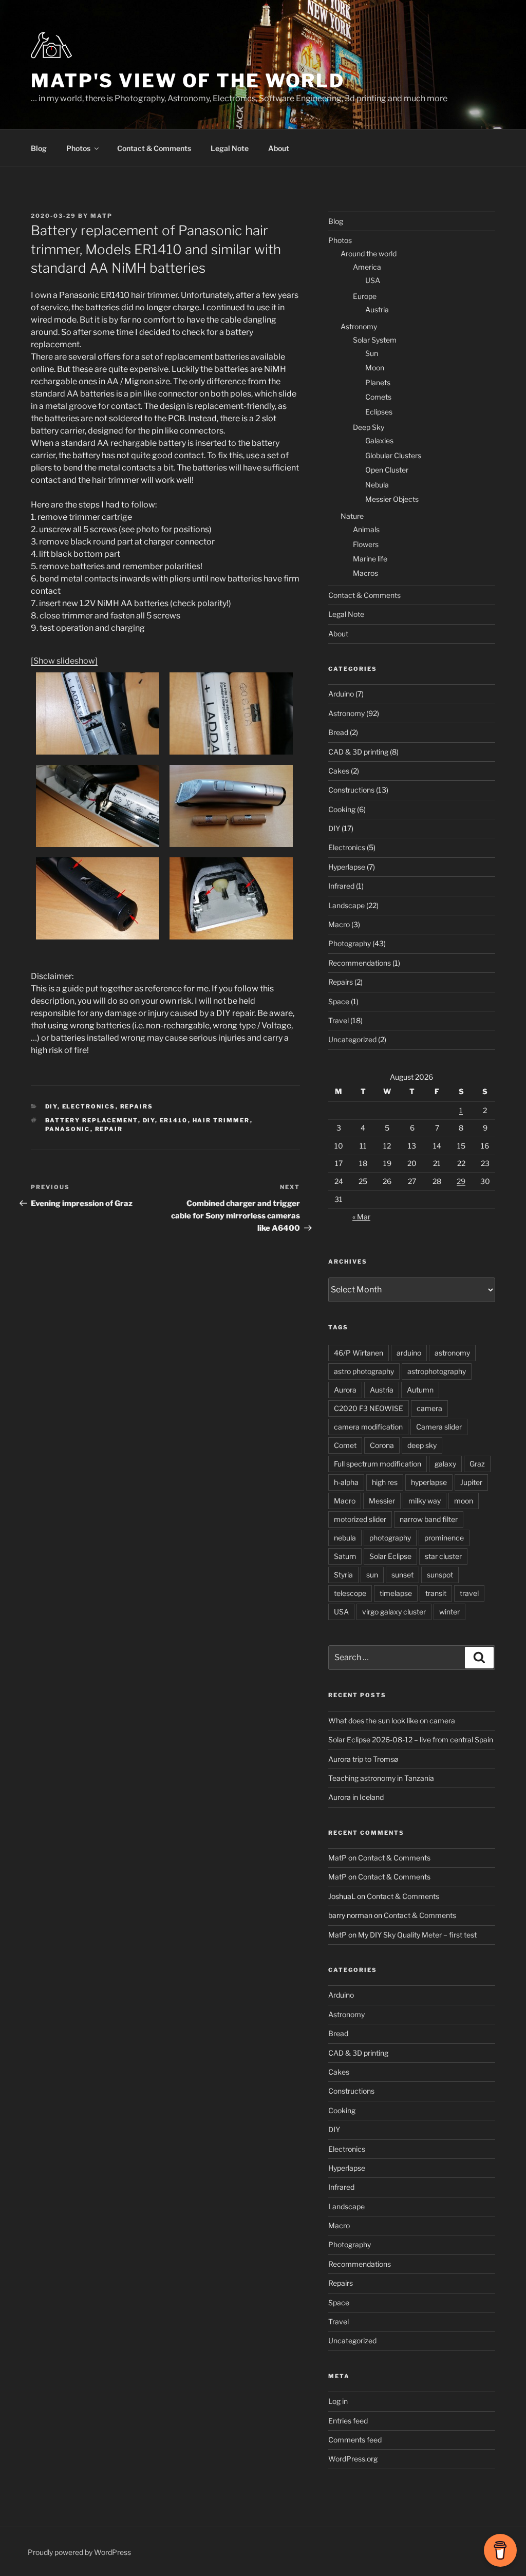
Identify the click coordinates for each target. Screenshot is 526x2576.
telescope (350, 1593)
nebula (345, 1538)
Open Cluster (387, 470)
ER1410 (174, 1120)
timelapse (396, 1593)
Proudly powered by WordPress (79, 2552)
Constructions (351, 790)
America (367, 267)
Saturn (345, 1556)
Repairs (137, 1106)
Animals (366, 529)
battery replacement (92, 1120)
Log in (338, 2401)
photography (390, 1538)
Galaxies (379, 440)
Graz (477, 1464)
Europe (365, 296)
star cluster (443, 1556)
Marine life (370, 559)
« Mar (361, 1217)
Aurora (345, 1390)
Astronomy (359, 326)
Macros (365, 573)
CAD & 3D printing (358, 752)
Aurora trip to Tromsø (363, 1759)
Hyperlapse (347, 867)
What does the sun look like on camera (392, 1721)
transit (436, 1593)
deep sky (422, 1445)
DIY (51, 1106)
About (279, 148)
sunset (402, 1575)
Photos (78, 148)
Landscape (346, 905)
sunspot (440, 1575)
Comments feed (355, 2440)
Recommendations (360, 963)
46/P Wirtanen (359, 1353)
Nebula (377, 485)
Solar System (375, 340)
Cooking (342, 809)
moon (464, 1501)
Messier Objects (392, 499)
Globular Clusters (393, 455)
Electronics (89, 1106)
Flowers (366, 544)
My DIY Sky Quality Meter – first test (417, 1935)
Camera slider (439, 1427)
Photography (350, 943)
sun (372, 1575)
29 (461, 1181)
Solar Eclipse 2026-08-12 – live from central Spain (411, 1740)
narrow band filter (429, 1519)
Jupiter (471, 1482)
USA (373, 280)
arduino (409, 1353)
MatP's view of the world (188, 81)
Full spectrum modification (378, 1464)
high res (385, 1482)
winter (449, 1612)
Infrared (341, 886)
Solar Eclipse (390, 1556)
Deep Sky (369, 427)
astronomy (452, 1353)
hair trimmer (221, 1120)
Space (339, 1001)
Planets (378, 382)
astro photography (364, 1371)
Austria (377, 309)
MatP (101, 216)
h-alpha (346, 1482)
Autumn (420, 1390)
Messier (382, 1501)
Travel (339, 1020)
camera (429, 1408)
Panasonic (68, 1129)
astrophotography (437, 1371)
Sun (372, 353)
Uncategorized (352, 1039)
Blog (39, 148)
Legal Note (230, 148)
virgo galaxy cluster (394, 1612)
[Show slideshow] (64, 661)
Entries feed (348, 2421)
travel (469, 1593)
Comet (345, 1445)
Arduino (341, 694)
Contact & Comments (154, 148)
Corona (382, 1445)
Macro (339, 924)
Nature (352, 516)
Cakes (339, 771)
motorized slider (360, 1519)
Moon (375, 368)
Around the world (369, 253)
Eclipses (379, 412)
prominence (444, 1538)
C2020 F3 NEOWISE (369, 1408)
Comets (378, 397)
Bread (338, 732)
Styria (343, 1575)
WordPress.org (353, 2459)
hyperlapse (429, 1482)
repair (109, 1129)
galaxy (445, 1464)
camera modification (368, 1427)
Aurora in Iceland (356, 1797)
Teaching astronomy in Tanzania (381, 1778)
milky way (425, 1501)
